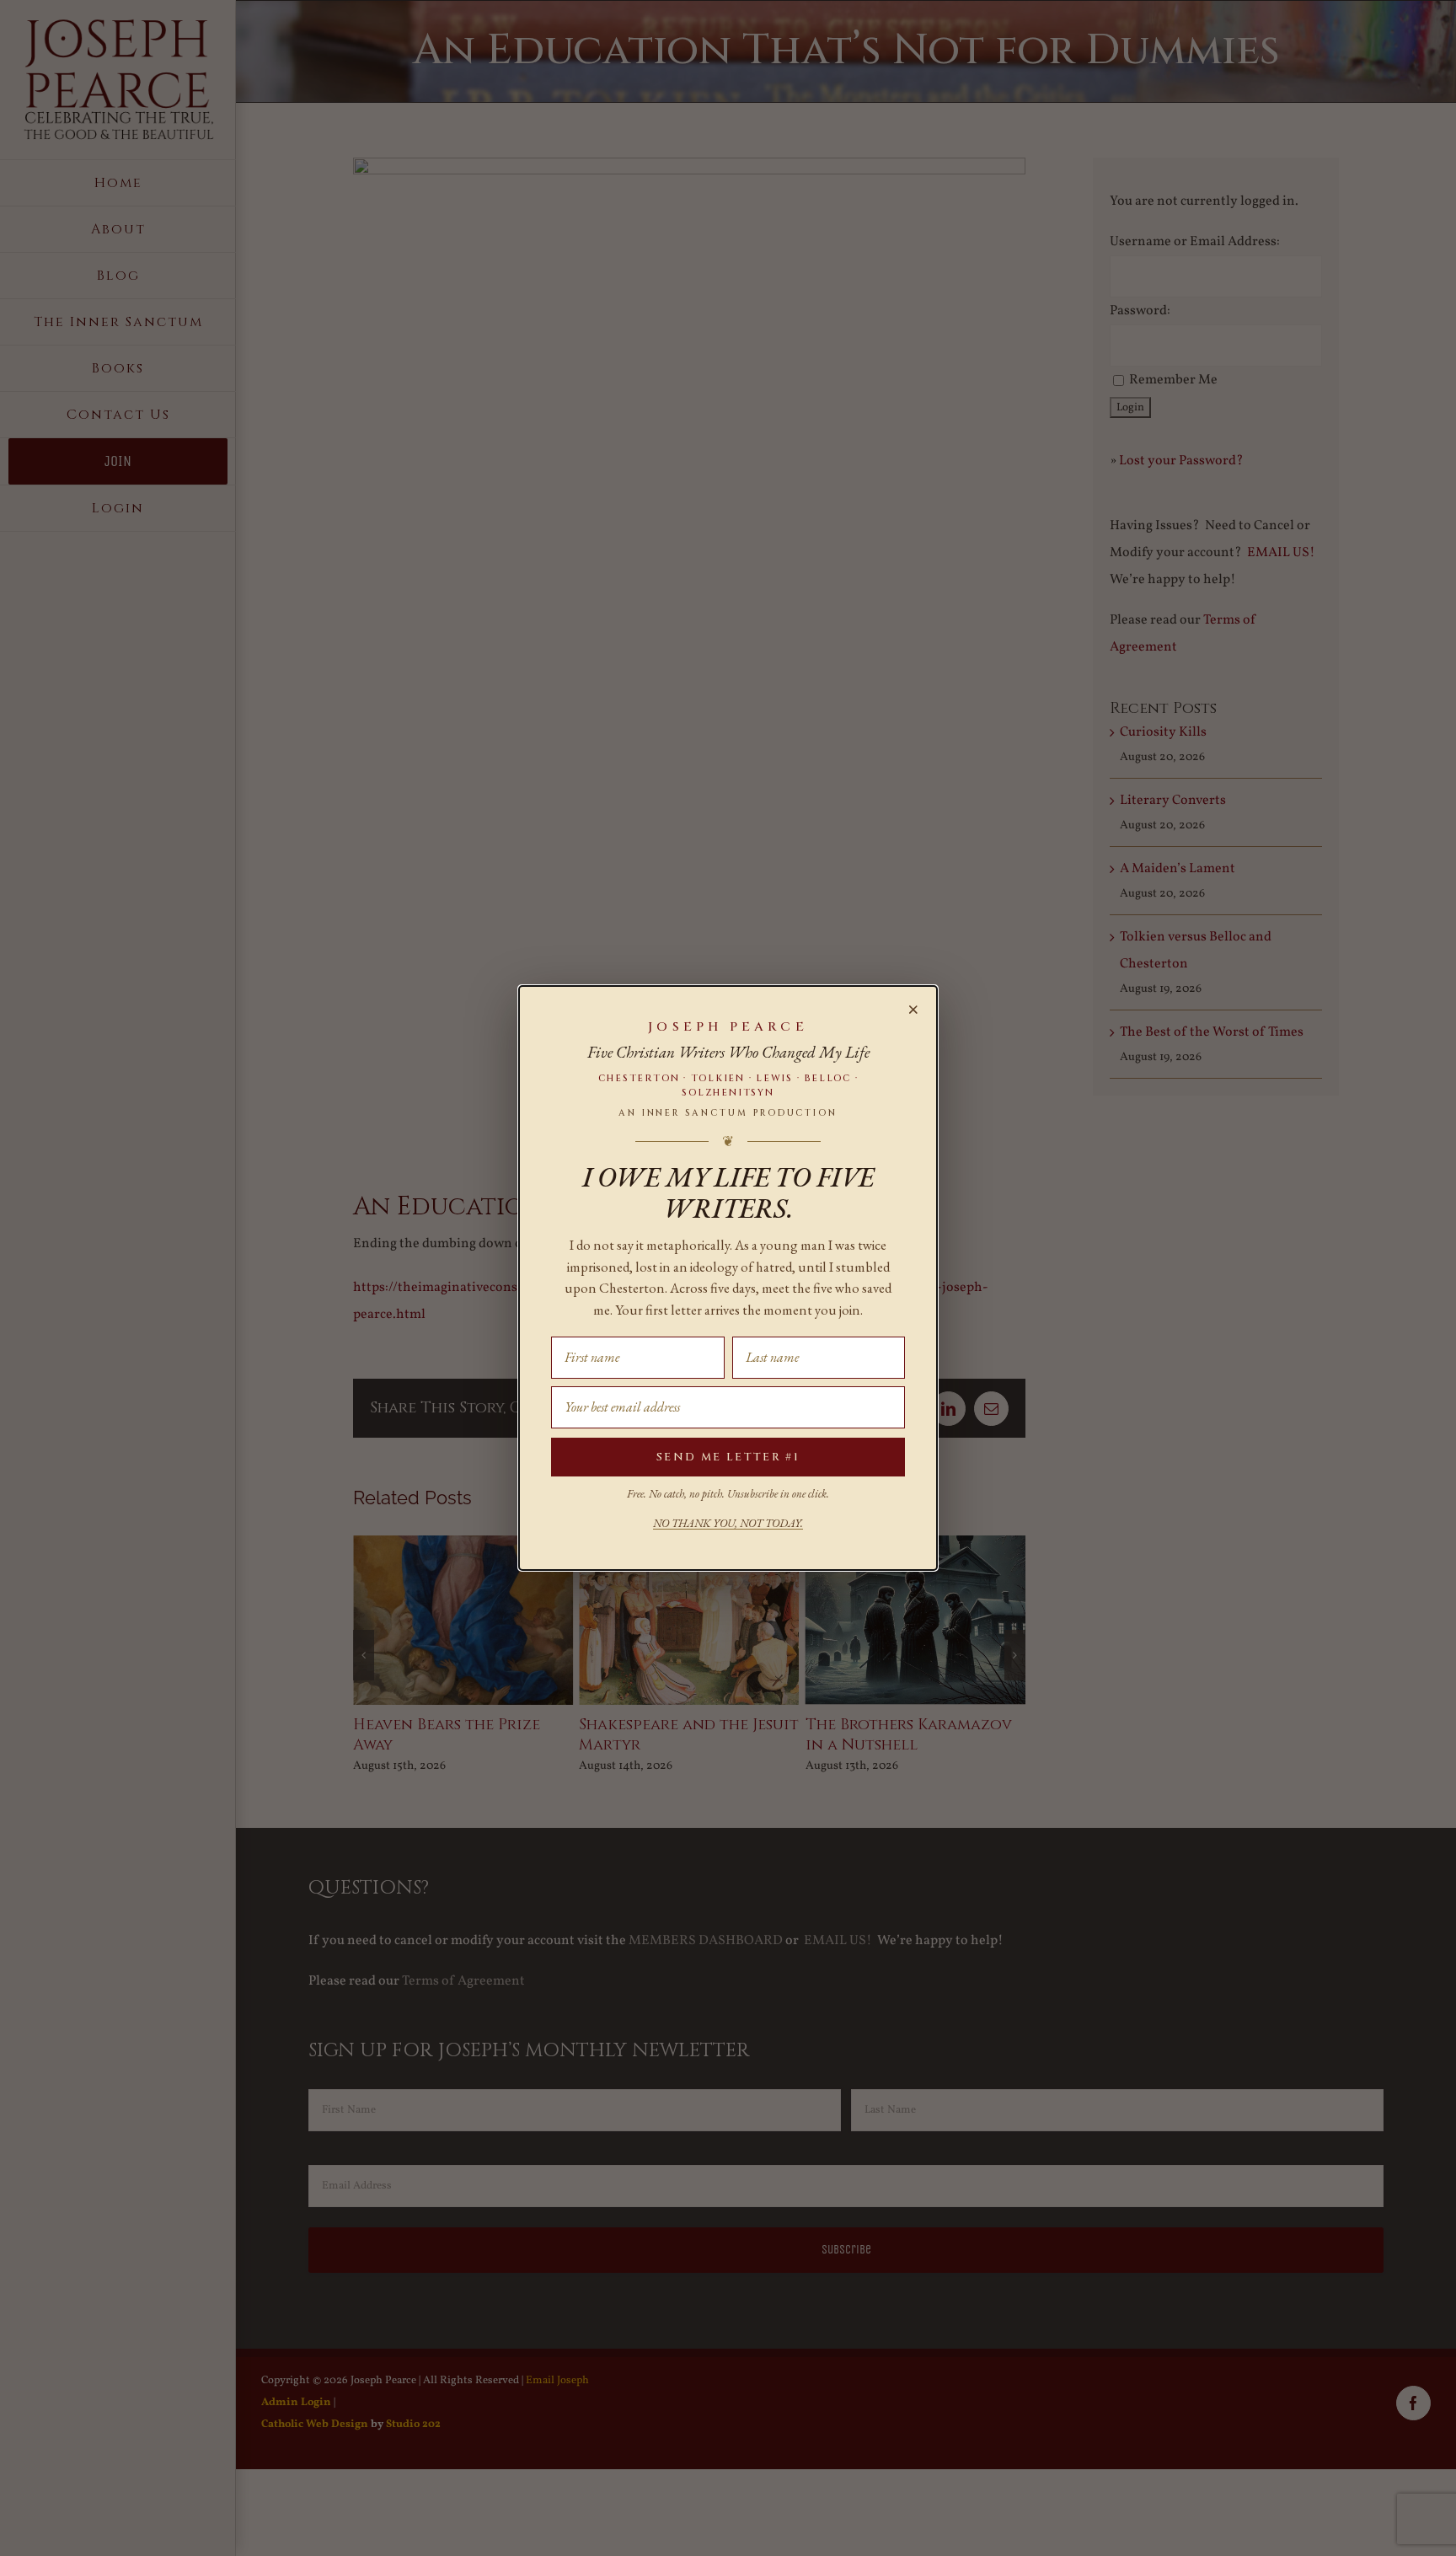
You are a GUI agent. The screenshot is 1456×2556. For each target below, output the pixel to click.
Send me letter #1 (728, 1457)
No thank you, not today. (728, 1523)
